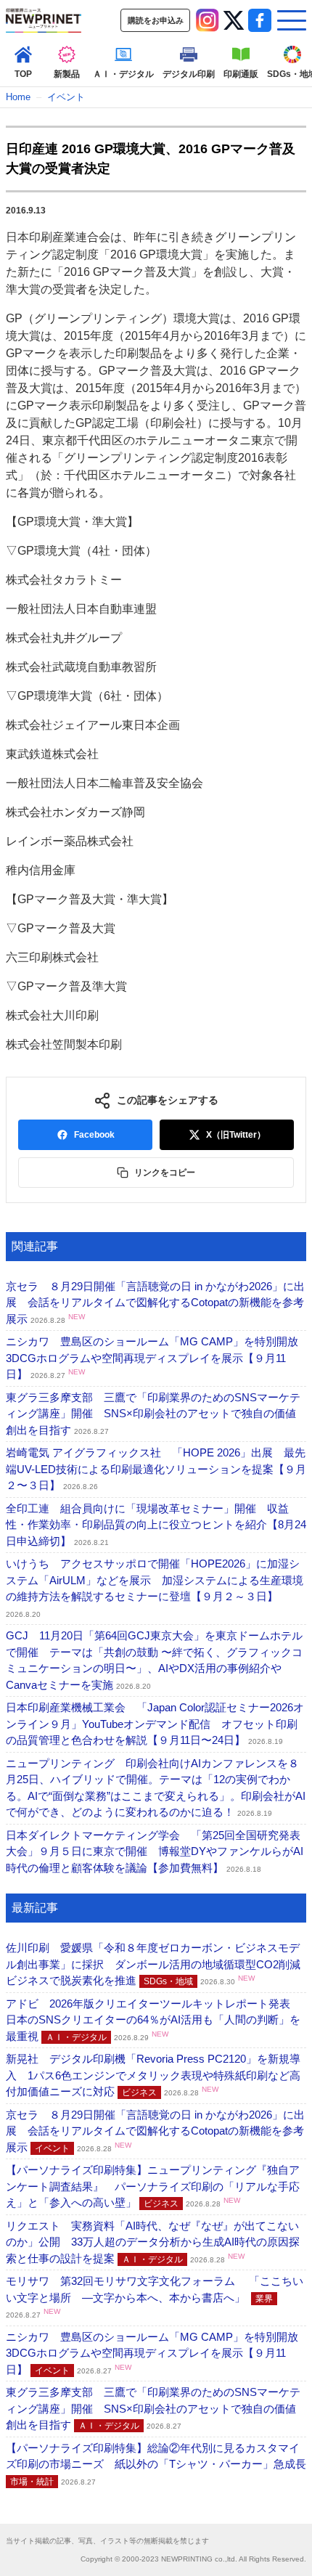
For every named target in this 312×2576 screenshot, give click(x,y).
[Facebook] (260, 20)
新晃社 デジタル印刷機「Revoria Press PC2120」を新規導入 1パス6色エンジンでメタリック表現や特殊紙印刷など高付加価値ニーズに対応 (153, 2075)
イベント (66, 97)
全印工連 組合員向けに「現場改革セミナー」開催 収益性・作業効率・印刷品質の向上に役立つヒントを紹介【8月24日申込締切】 (156, 1525)
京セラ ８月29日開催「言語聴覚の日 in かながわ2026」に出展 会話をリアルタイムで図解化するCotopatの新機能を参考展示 (155, 1303)
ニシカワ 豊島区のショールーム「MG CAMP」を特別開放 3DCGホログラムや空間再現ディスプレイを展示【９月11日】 (157, 1358)
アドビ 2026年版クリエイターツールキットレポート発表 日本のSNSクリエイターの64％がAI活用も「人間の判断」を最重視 (153, 2020)
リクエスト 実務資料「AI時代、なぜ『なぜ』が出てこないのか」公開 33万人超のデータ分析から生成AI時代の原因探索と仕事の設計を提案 (153, 2242)
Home (18, 97)
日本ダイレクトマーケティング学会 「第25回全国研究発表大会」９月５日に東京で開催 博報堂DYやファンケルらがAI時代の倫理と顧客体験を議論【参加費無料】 (155, 1851)
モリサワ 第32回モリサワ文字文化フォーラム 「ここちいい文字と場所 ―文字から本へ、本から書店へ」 (155, 2297)
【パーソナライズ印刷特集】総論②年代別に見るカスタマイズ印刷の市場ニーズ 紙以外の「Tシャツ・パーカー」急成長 (156, 2464)
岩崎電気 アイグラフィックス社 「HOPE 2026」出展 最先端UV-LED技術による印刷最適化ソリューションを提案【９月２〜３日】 (156, 1469)
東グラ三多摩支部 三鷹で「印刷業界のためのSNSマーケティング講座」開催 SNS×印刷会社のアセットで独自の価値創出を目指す (153, 1414)
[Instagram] (208, 20)
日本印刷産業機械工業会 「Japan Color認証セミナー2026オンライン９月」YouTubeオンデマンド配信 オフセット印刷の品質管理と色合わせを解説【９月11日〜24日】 (155, 1724)
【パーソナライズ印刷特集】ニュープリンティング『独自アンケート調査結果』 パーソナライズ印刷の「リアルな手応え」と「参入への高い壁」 (153, 2186)
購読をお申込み (156, 20)
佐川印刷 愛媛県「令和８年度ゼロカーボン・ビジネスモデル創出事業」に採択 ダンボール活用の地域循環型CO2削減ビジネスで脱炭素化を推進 (153, 1964)
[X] (234, 20)
